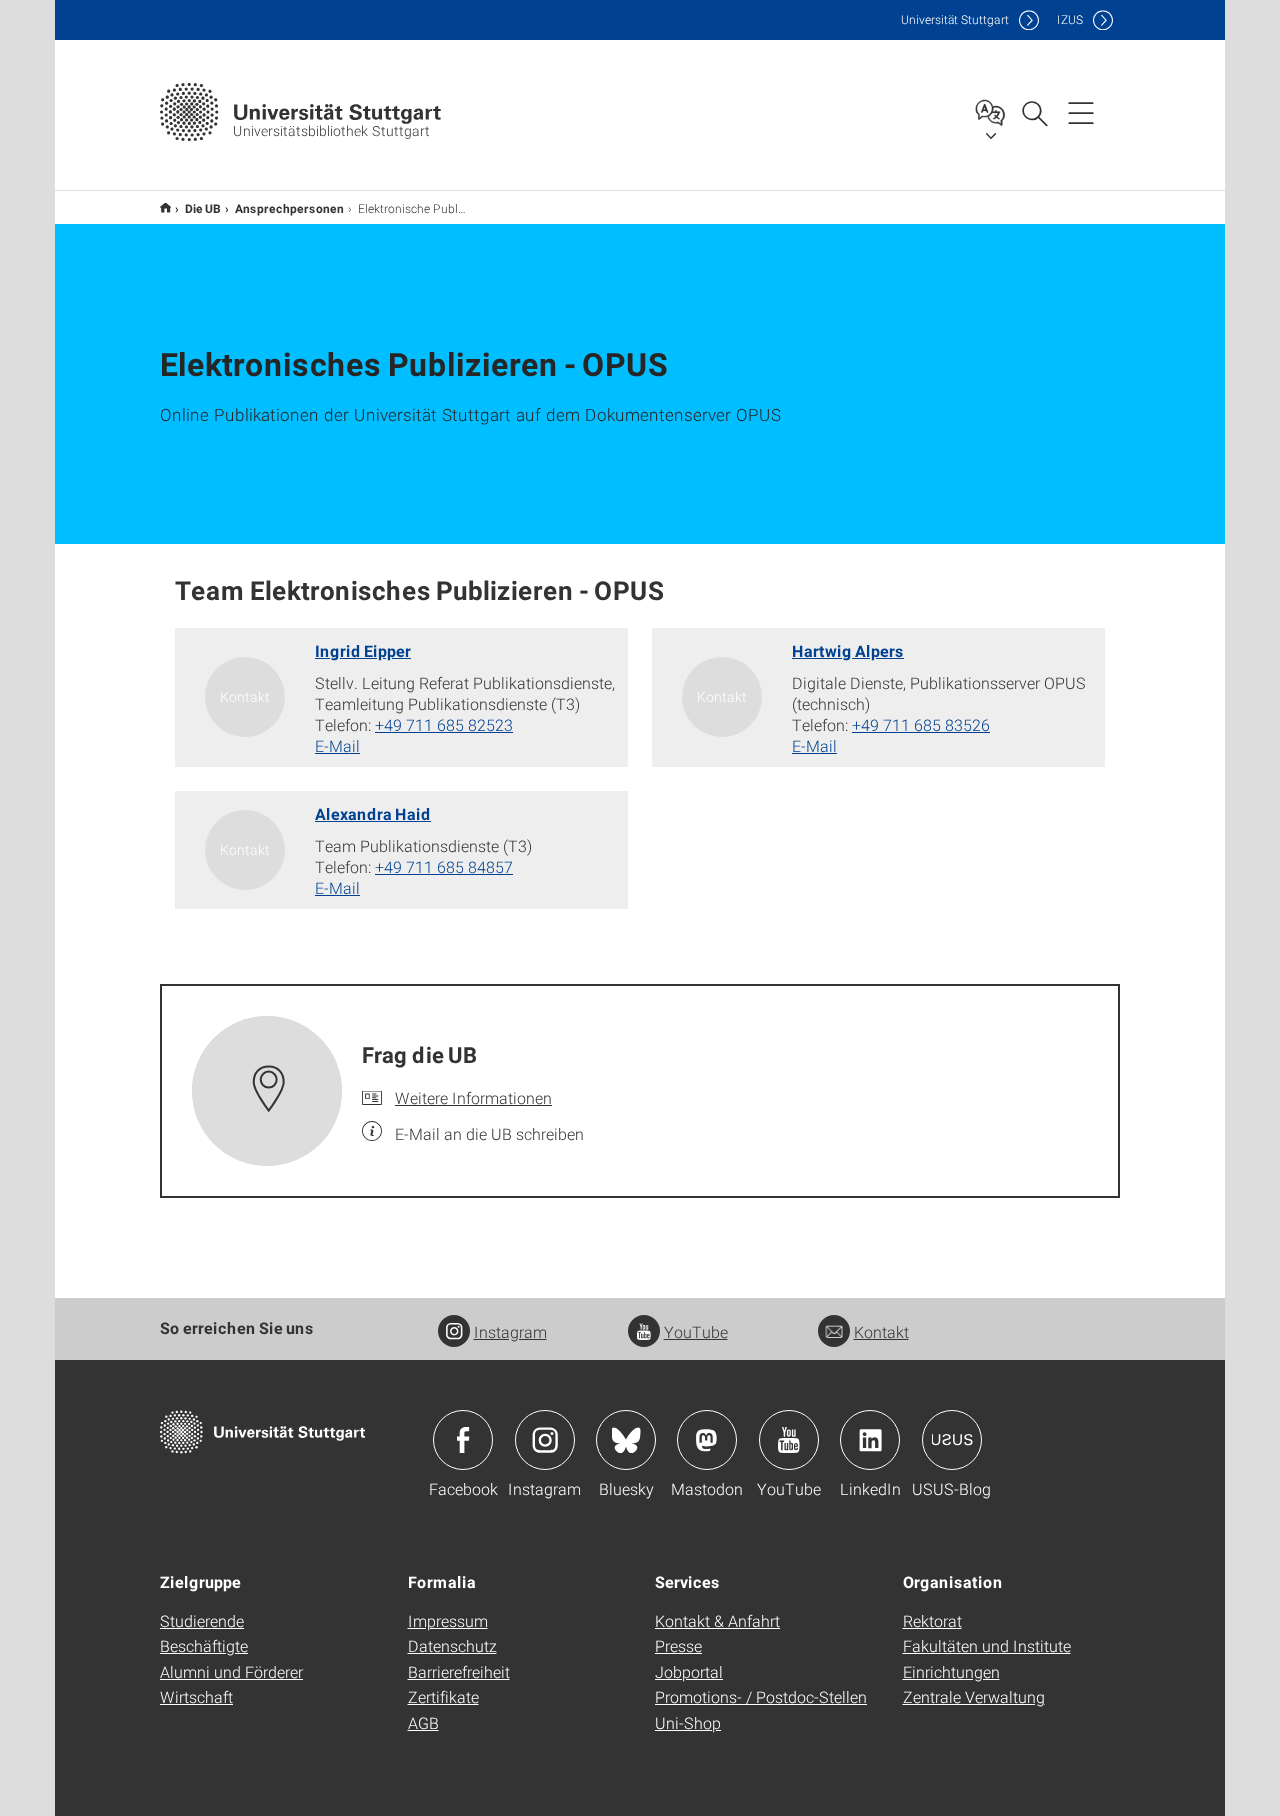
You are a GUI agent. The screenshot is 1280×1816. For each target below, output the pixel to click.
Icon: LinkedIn (870, 1440)
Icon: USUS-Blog (952, 1440)
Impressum (448, 1620)
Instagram (510, 1331)
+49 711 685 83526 (921, 724)
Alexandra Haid (373, 813)
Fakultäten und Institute (987, 1645)
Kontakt (881, 1331)
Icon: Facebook (463, 1440)
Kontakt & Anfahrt (717, 1620)
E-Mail (337, 745)
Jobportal (689, 1671)
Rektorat (932, 1620)
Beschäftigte (204, 1645)
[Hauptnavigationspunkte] (1081, 112)
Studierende (202, 1620)
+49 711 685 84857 (444, 866)
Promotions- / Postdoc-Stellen (761, 1696)
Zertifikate (443, 1696)
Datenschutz (452, 1645)
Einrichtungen (951, 1671)
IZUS (1070, 19)
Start (165, 207)
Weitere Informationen (473, 1097)
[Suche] (1034, 112)
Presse (678, 1645)
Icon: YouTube (789, 1440)
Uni (955, 19)
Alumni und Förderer (231, 1671)
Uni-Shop (688, 1722)
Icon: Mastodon (707, 1440)
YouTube (696, 1331)
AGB (423, 1722)
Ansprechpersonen (289, 208)
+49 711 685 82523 (444, 724)
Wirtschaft (196, 1696)
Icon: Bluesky (626, 1440)
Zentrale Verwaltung (974, 1696)
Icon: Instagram (545, 1440)
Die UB (203, 208)
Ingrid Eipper (363, 650)
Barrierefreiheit (459, 1671)
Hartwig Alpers (848, 650)
